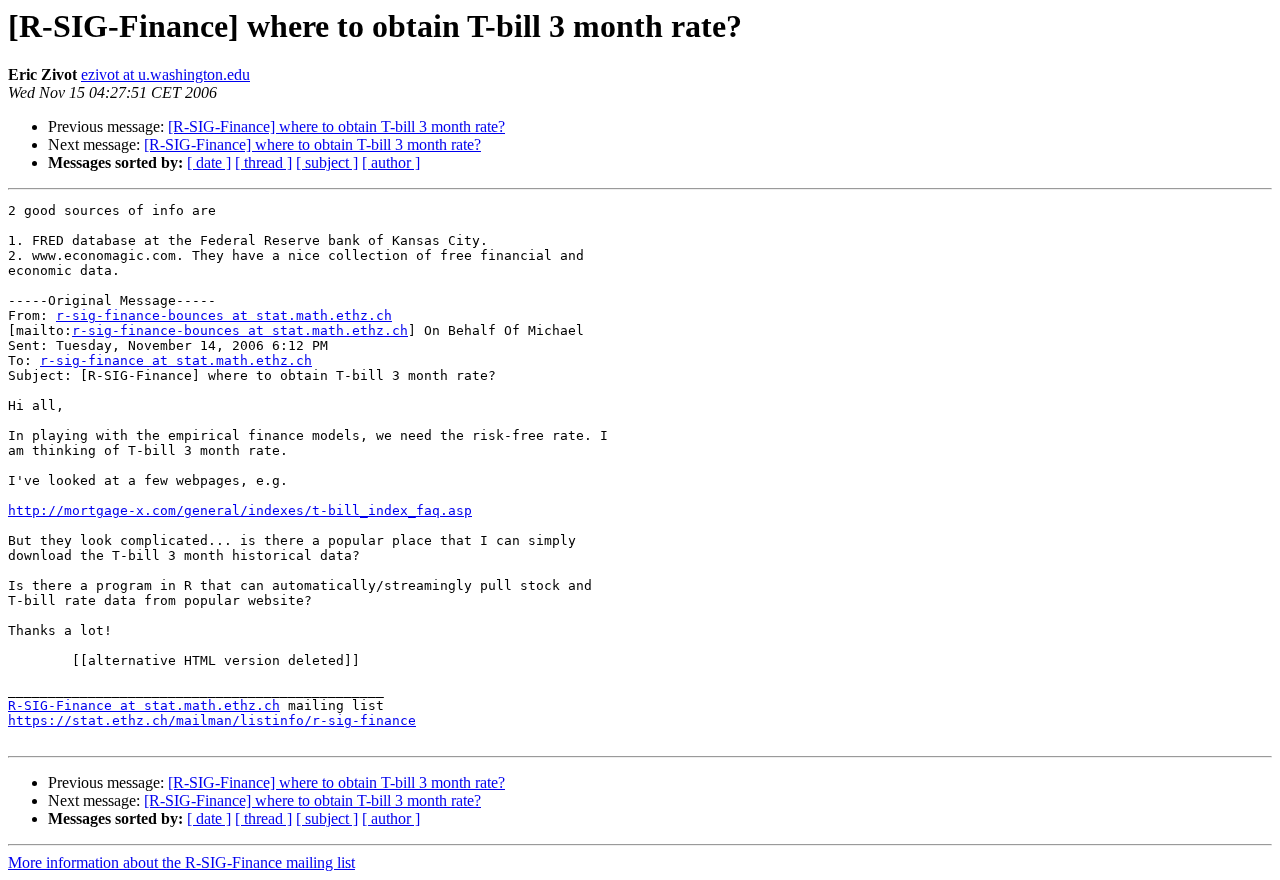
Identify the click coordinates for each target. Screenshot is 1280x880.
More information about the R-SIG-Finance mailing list (181, 862)
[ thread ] (263, 162)
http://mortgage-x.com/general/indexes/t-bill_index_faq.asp (240, 510)
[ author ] (391, 162)
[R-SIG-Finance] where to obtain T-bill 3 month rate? (336, 126)
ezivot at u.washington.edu (165, 74)
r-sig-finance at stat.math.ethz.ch (176, 360)
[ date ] (209, 162)
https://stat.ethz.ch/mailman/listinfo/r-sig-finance (212, 720)
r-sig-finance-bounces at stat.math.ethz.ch (224, 315)
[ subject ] (327, 162)
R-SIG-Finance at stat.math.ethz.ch (144, 705)
